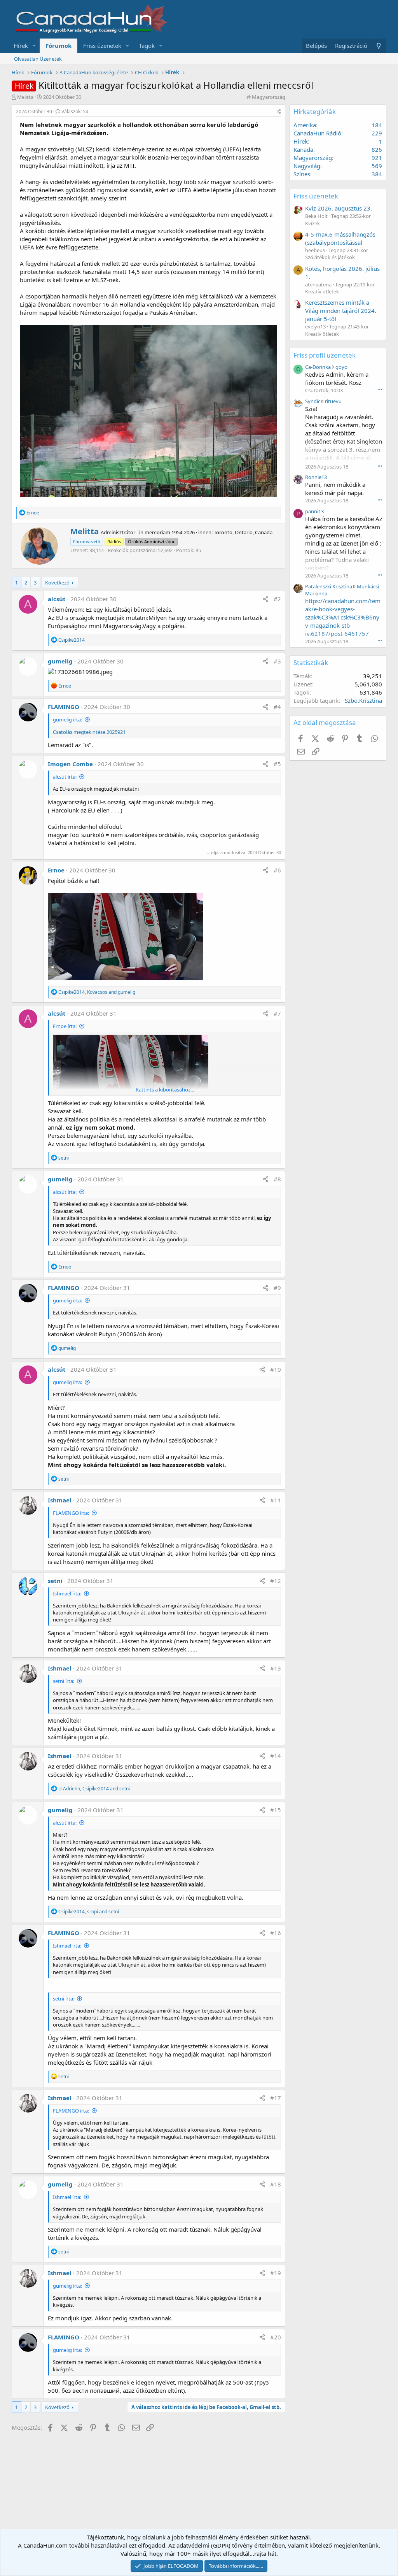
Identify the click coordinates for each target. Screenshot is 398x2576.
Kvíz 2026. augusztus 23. (339, 208)
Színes (302, 174)
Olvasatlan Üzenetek (38, 59)
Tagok (147, 46)
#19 (276, 2273)
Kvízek (312, 223)
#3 (277, 661)
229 (377, 133)
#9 (277, 1288)
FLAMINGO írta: (71, 1513)
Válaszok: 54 (75, 111)
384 (377, 174)
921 (377, 158)
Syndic (313, 401)
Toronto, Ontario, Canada (243, 532)
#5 (277, 764)
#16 (276, 1933)
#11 (276, 1500)
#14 (276, 1756)
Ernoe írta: (65, 1026)
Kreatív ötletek (322, 291)
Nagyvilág (307, 166)
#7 (277, 1013)
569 (377, 166)
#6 (277, 870)
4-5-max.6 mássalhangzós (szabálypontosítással (340, 238)
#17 (276, 2098)
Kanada (303, 149)
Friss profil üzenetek (325, 355)
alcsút (57, 599)
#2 (277, 599)
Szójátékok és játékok (330, 257)
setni (55, 1581)
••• (380, 390)
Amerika (305, 125)
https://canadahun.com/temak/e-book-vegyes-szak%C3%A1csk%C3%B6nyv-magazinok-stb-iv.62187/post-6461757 (343, 617)
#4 (277, 707)
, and (97, 992)
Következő (57, 583)
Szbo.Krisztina (363, 700)
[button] (34, 46)
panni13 (314, 511)
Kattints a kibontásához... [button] (165, 1090)
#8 (277, 1179)
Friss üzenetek (102, 46)
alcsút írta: (65, 777)
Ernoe (56, 870)
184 (377, 125)
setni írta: (64, 1681)
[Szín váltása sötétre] (379, 46)
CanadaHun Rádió (317, 133)
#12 (276, 1581)
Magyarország (269, 97)
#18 (276, 2184)
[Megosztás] (279, 112)
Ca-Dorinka (318, 367)
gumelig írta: (67, 719)
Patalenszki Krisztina (329, 586)
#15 (276, 1810)
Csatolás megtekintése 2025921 (89, 732)
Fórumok (58, 46)
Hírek (21, 46)
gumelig (60, 661)
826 (377, 149)
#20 (276, 2337)
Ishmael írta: (67, 1593)
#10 (276, 1369)
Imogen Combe (70, 764)
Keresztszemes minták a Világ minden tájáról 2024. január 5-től (341, 311)
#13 (276, 1668)
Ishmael (60, 1500)
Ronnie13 (316, 477)
